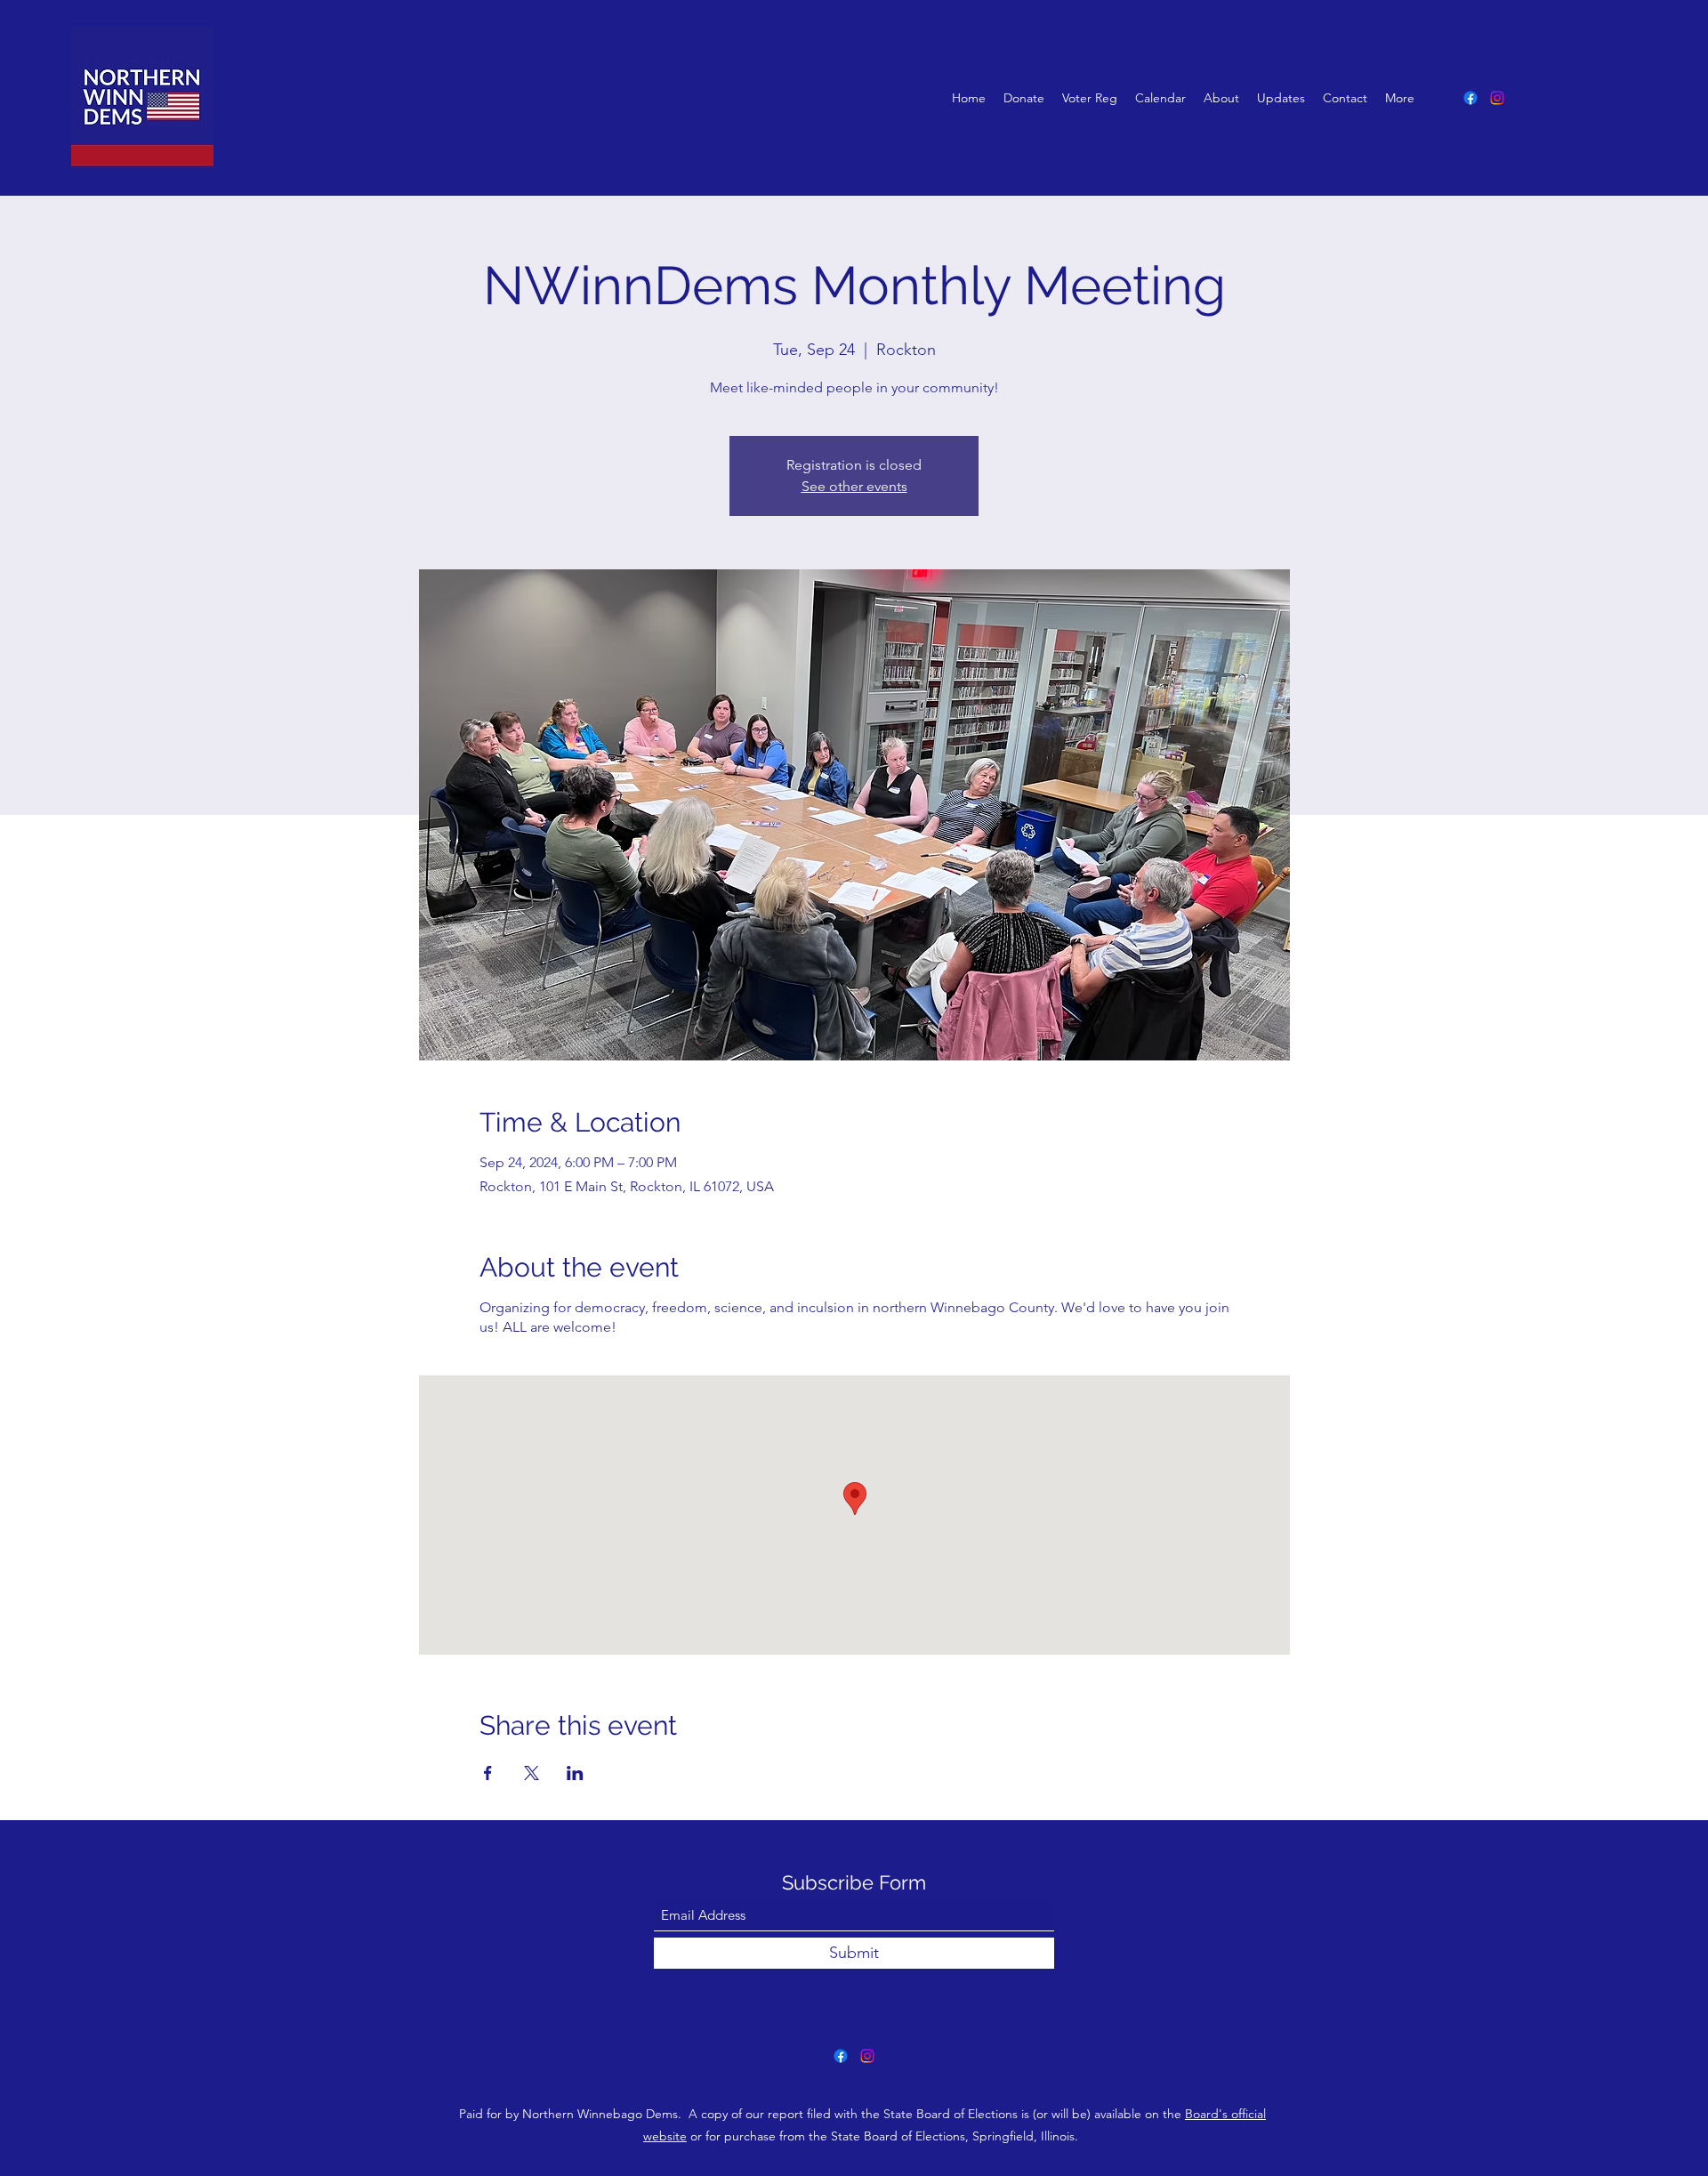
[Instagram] (1497, 98)
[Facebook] (1470, 98)
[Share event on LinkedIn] (575, 1773)
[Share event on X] (532, 1773)
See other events (854, 486)
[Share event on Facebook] (488, 1773)
